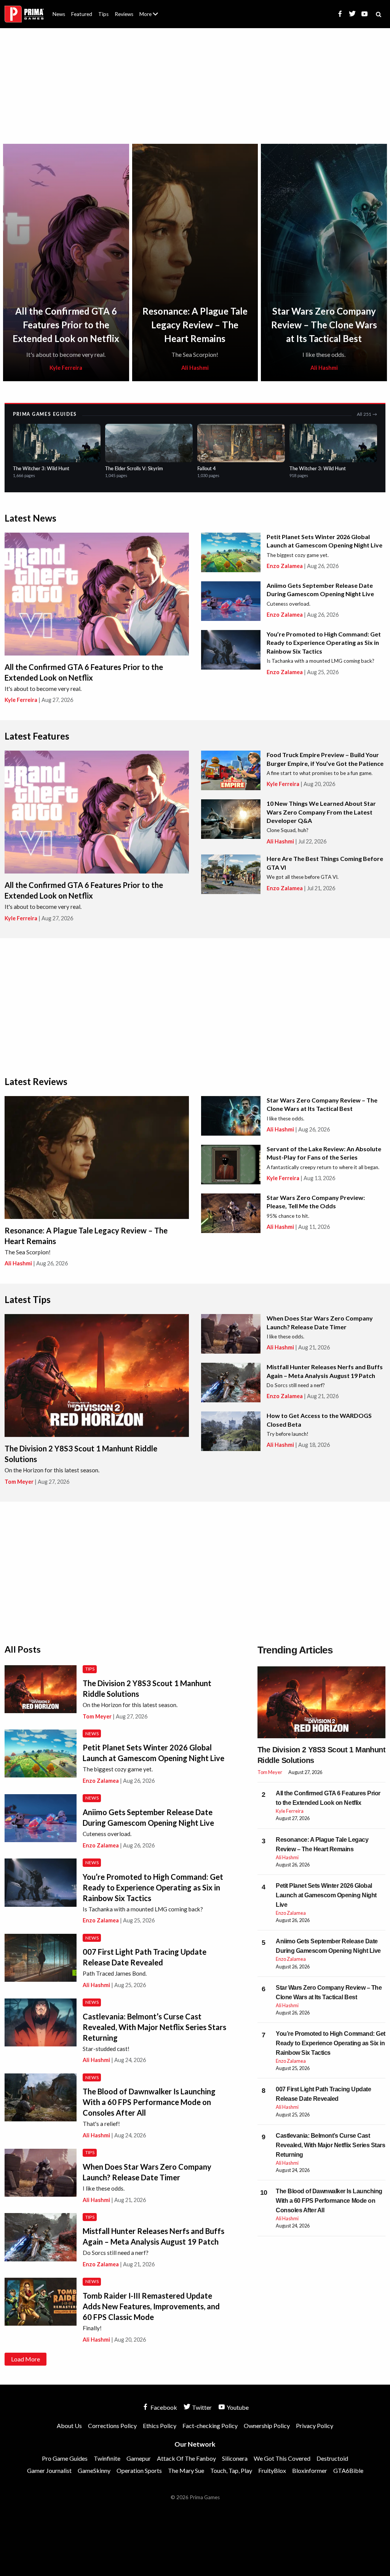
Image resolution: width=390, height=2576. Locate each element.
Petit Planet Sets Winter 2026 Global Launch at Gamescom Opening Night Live (326, 1895)
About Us (150, 10)
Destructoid (332, 2458)
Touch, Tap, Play (231, 2470)
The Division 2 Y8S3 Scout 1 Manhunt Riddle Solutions (321, 1755)
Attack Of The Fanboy (186, 2458)
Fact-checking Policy (210, 2426)
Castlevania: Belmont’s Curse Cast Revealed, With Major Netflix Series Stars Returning (154, 2027)
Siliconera (235, 2458)
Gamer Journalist (49, 2470)
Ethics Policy (160, 2426)
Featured (82, 14)
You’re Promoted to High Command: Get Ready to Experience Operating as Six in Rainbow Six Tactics (324, 643)
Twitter (201, 2407)
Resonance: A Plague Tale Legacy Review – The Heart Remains (195, 325)
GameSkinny (94, 2470)
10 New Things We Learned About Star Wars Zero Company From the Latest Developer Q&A (321, 812)
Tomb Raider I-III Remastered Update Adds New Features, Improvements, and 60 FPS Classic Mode (151, 2306)
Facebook (163, 2407)
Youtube (237, 2407)
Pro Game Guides (65, 2458)
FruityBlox (272, 2470)
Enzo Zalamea (285, 566)
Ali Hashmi (195, 368)
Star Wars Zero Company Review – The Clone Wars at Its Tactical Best (324, 325)
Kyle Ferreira (66, 368)
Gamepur (139, 2458)
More (153, 17)
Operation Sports (139, 2470)
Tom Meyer (19, 1482)
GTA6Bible (348, 2470)
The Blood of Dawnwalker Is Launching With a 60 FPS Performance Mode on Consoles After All (149, 2102)
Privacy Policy (315, 2426)
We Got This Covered (282, 2458)
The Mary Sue (186, 2470)
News (59, 14)
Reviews (124, 14)
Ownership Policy (267, 2426)
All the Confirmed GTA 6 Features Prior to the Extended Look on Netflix (66, 325)
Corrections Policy (112, 2426)
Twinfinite (107, 2458)
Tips (103, 14)
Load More (26, 2359)
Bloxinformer (310, 2470)
